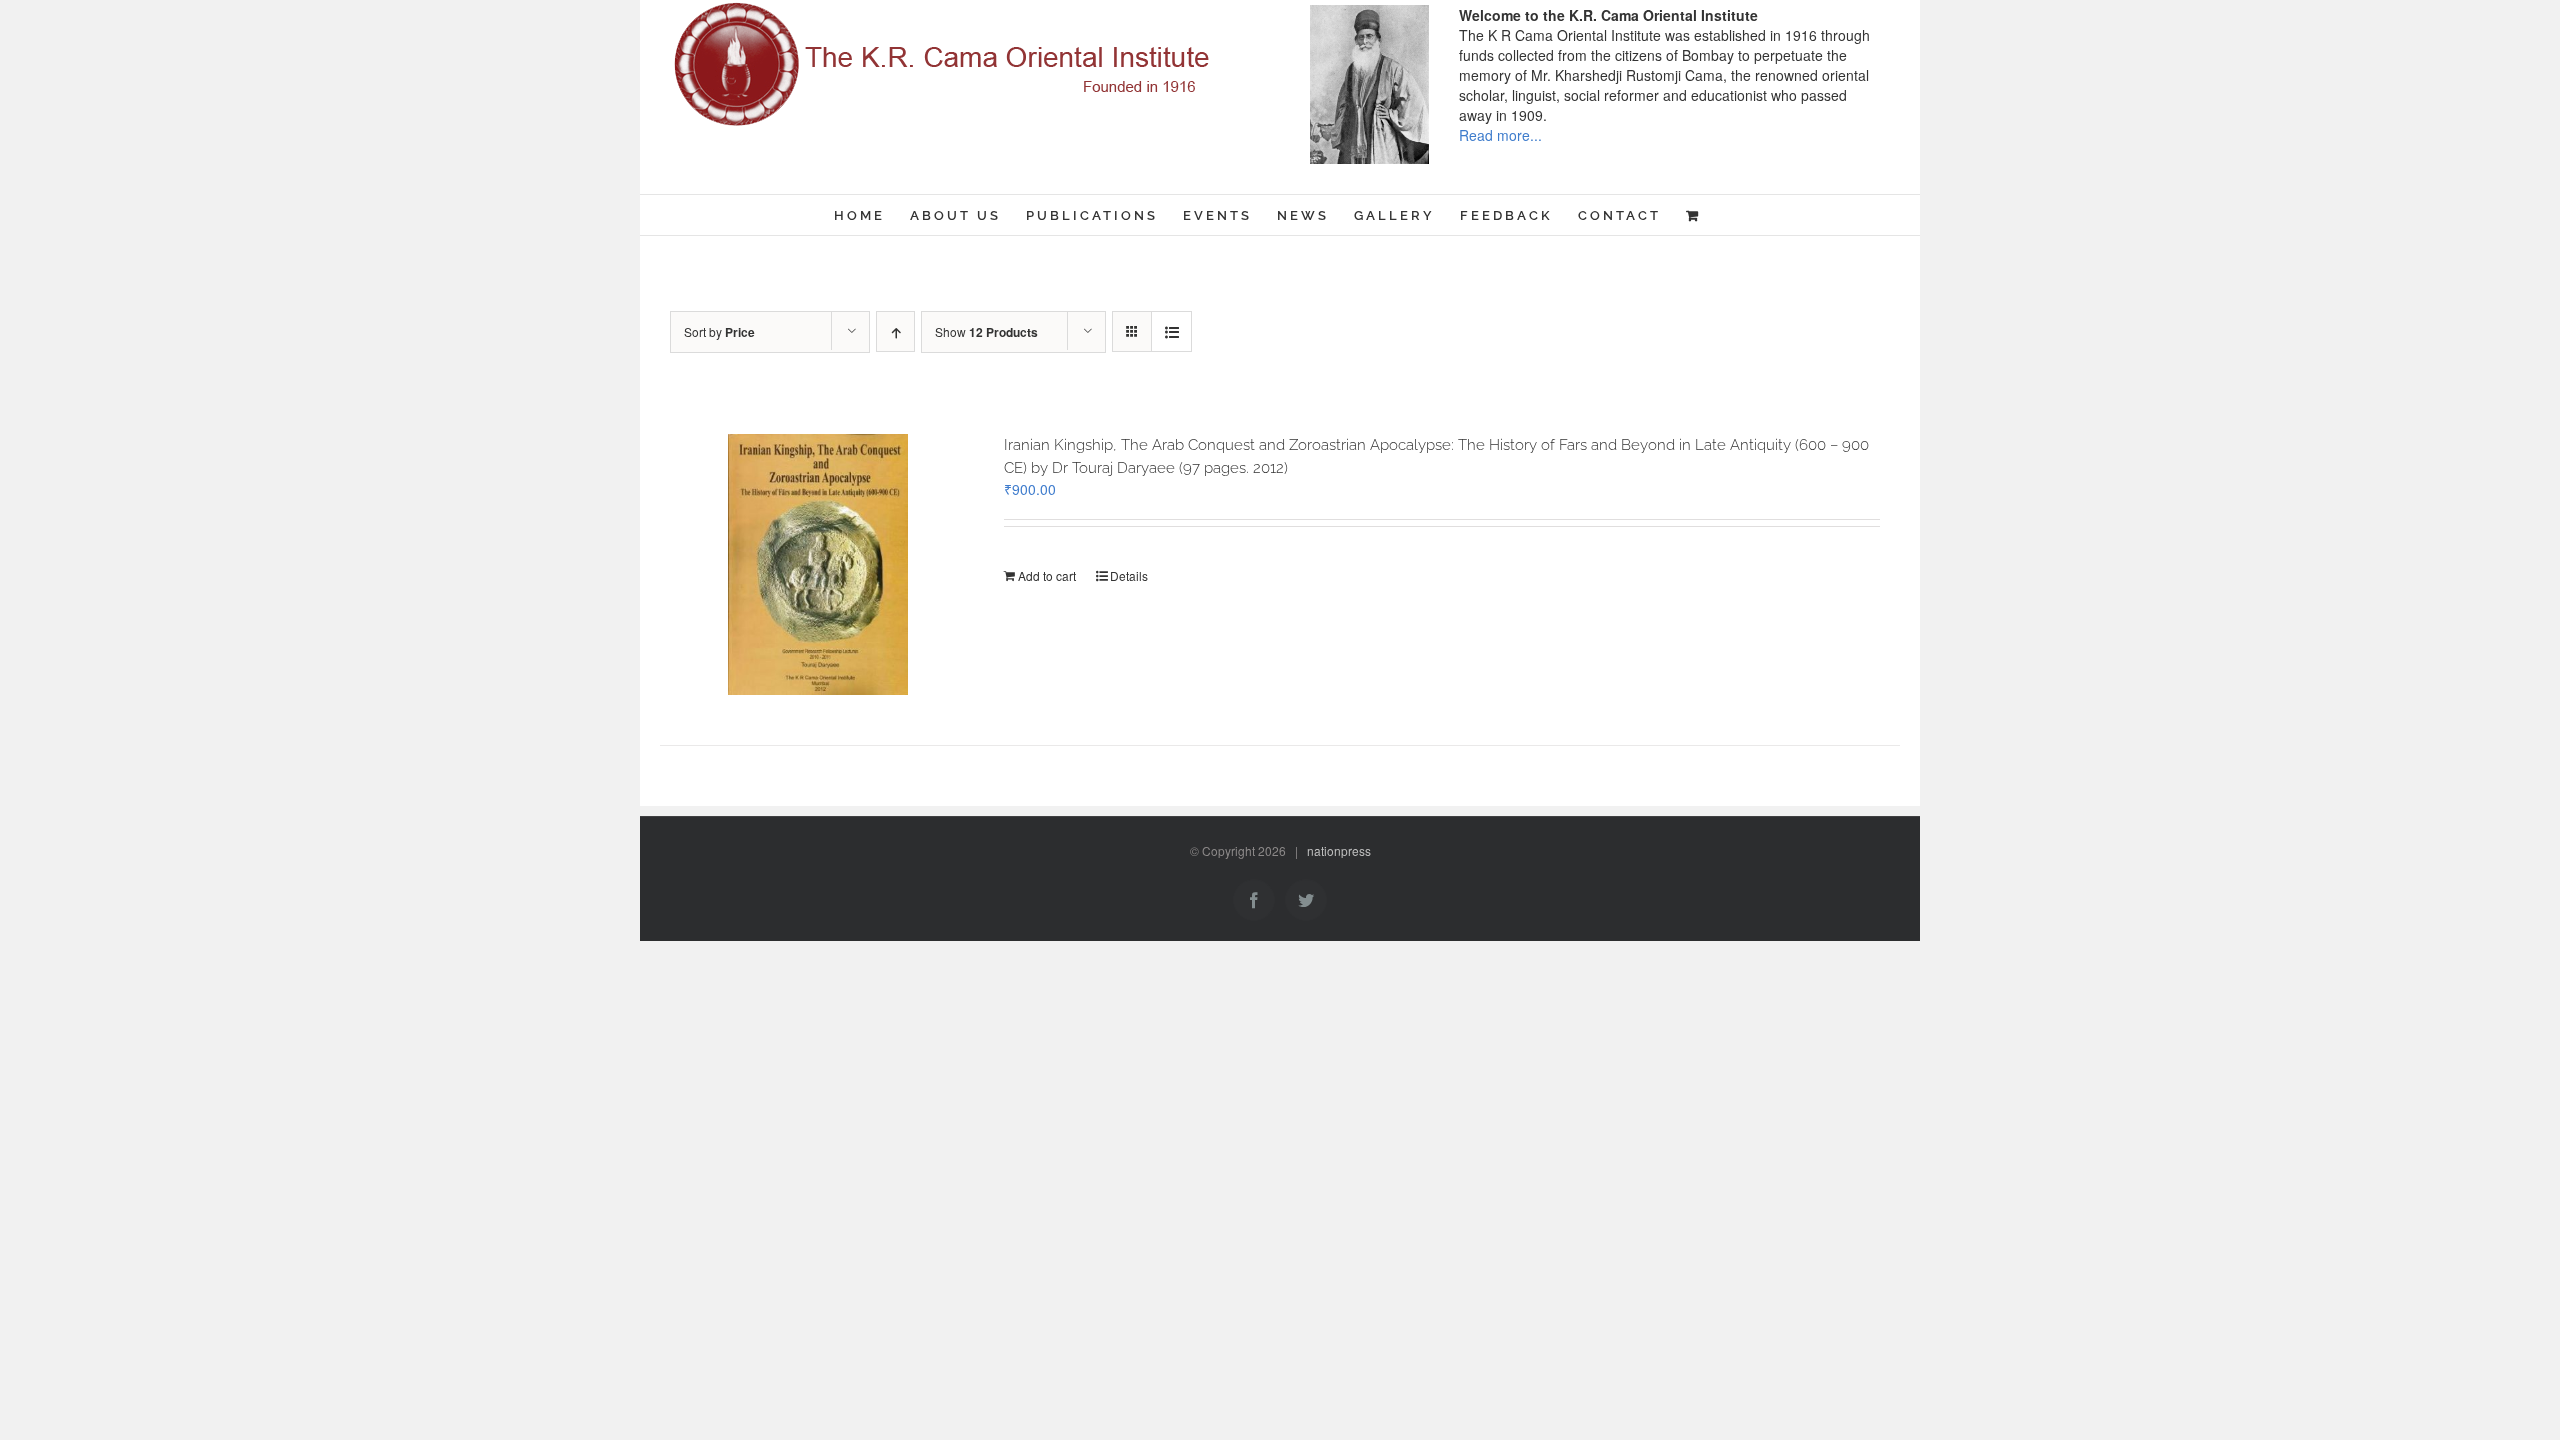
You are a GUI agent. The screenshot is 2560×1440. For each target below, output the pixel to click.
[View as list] (1171, 331)
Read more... (1500, 135)
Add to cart (1047, 575)
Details (1129, 575)
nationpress (1339, 850)
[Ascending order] (895, 331)
